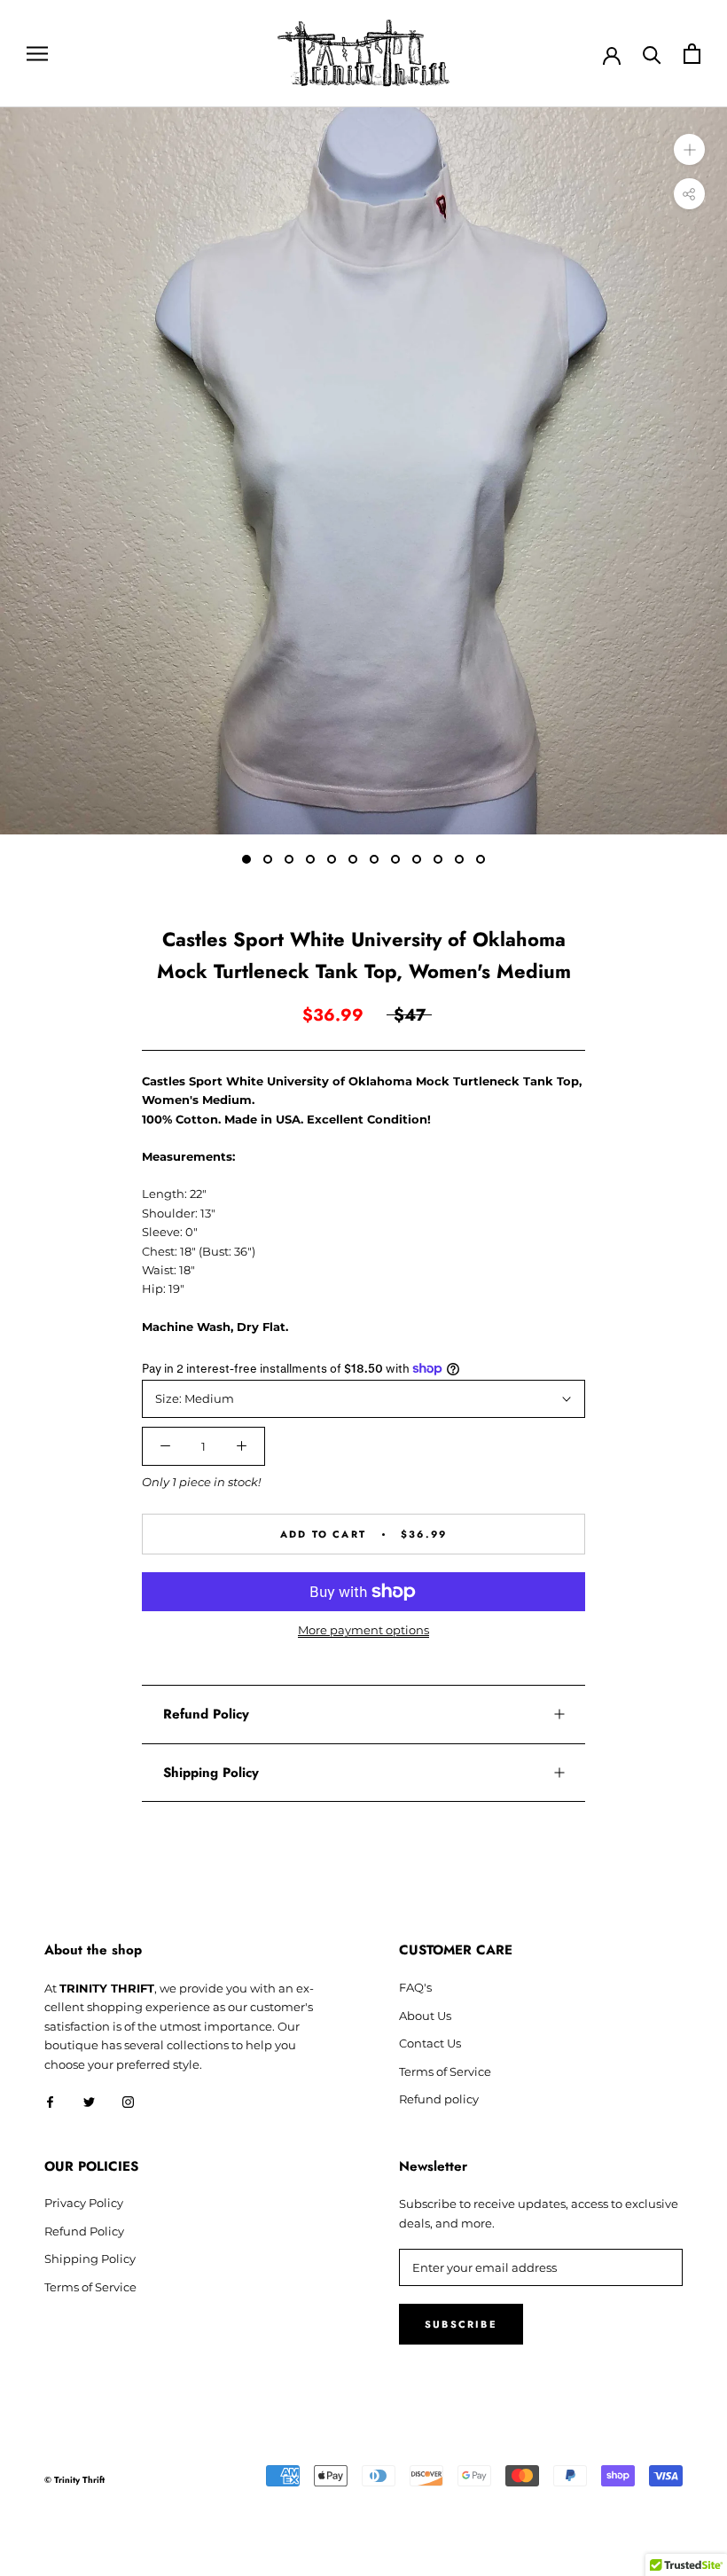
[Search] (652, 54)
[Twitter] (89, 2101)
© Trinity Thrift (74, 2480)
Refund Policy (206, 1714)
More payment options (363, 1630)
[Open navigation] (37, 54)
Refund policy (439, 2099)
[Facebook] (50, 2101)
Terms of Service (445, 2071)
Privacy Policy (84, 2203)
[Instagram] (128, 2101)
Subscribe (461, 2324)
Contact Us (430, 2043)
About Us (425, 2016)
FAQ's (415, 1987)
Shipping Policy (211, 1773)
